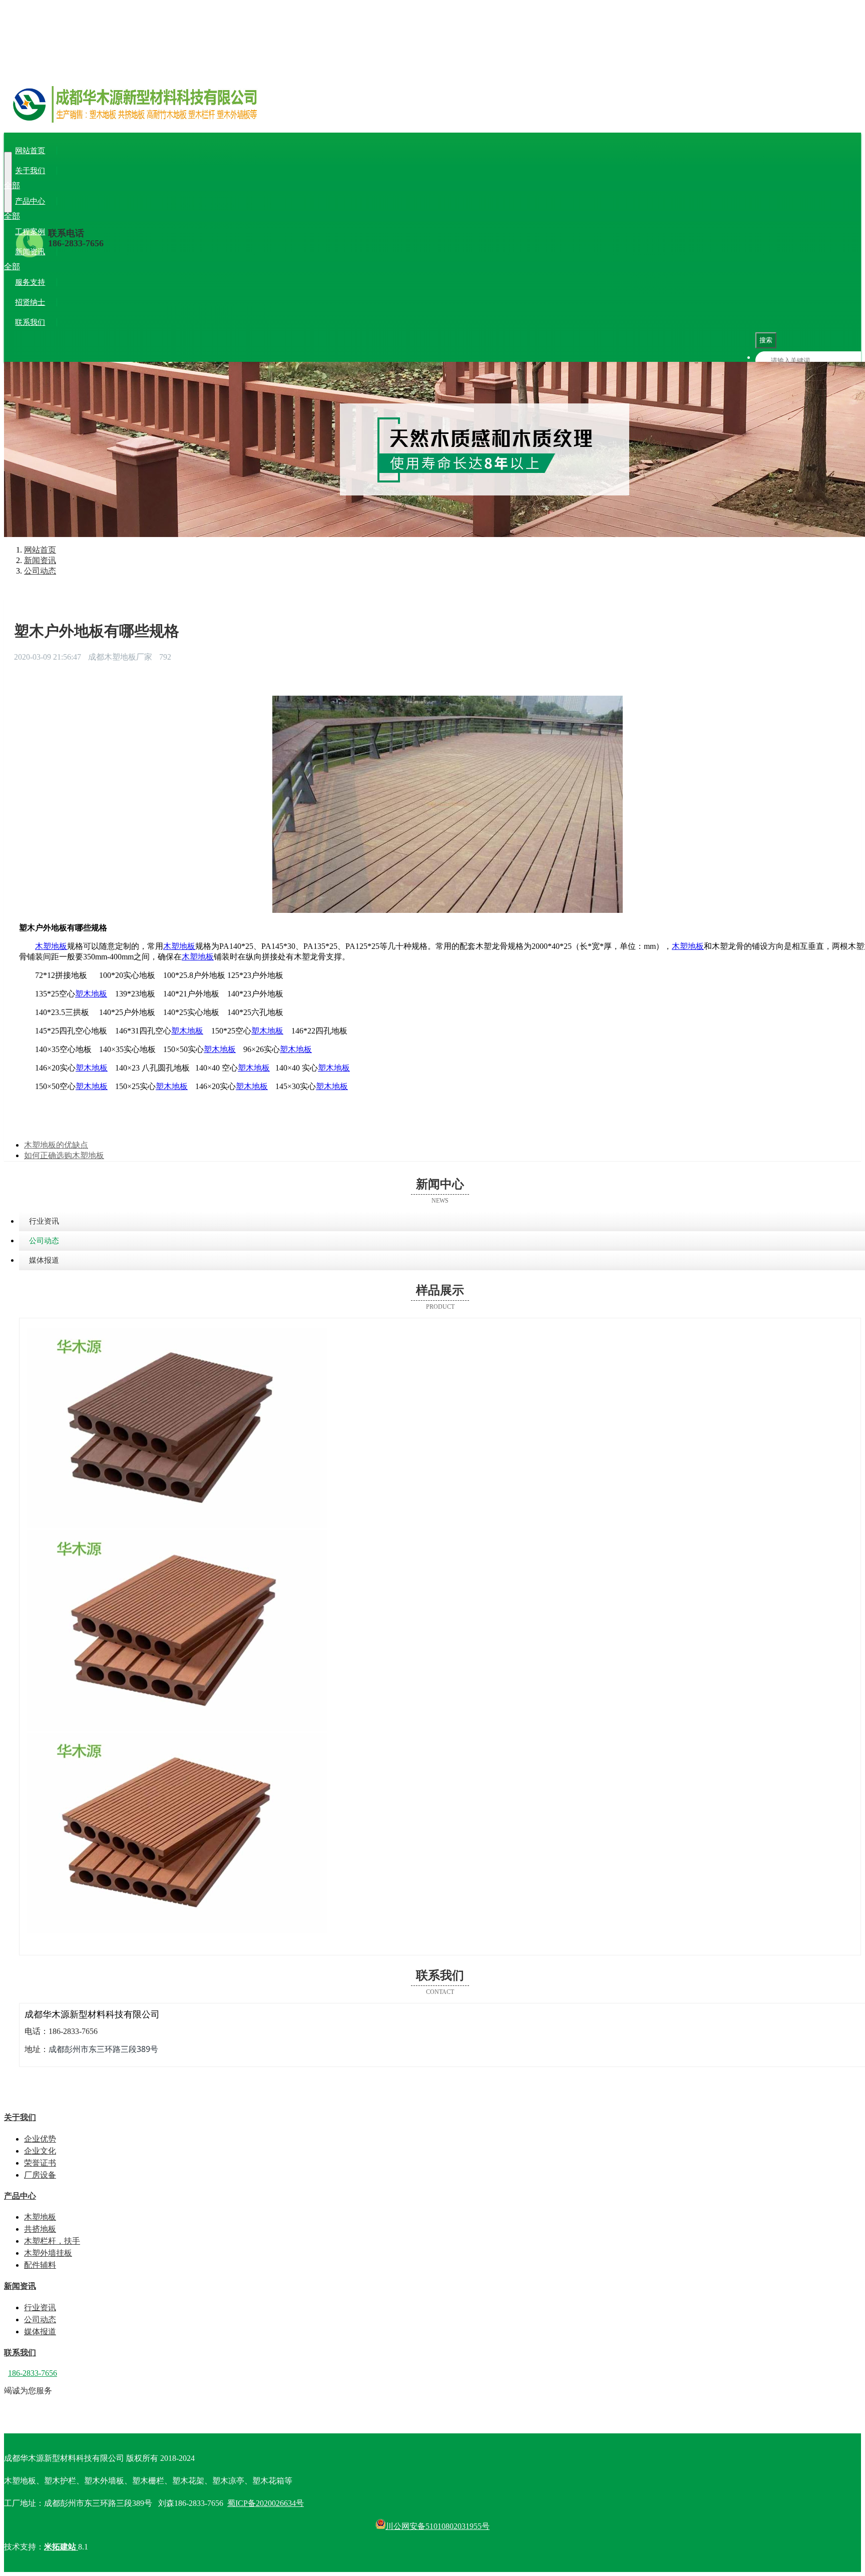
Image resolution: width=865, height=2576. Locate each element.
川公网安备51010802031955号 (438, 2526)
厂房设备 (140, 185)
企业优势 (38, 185)
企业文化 (72, 185)
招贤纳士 (30, 302)
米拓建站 (61, 2547)
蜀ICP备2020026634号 (266, 2503)
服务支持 (30, 282)
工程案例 (30, 232)
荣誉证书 (106, 185)
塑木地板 (91, 994)
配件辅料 (214, 216)
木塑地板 (38, 216)
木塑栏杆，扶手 (118, 216)
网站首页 (30, 151)
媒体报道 (106, 267)
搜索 (766, 340)
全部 (12, 185)
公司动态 (72, 267)
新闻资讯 (30, 252)
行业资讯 (38, 267)
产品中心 (30, 201)
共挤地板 (72, 216)
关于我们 (30, 171)
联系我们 (30, 322)
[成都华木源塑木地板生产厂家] (432, 116)
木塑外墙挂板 (172, 216)
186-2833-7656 (76, 243)
